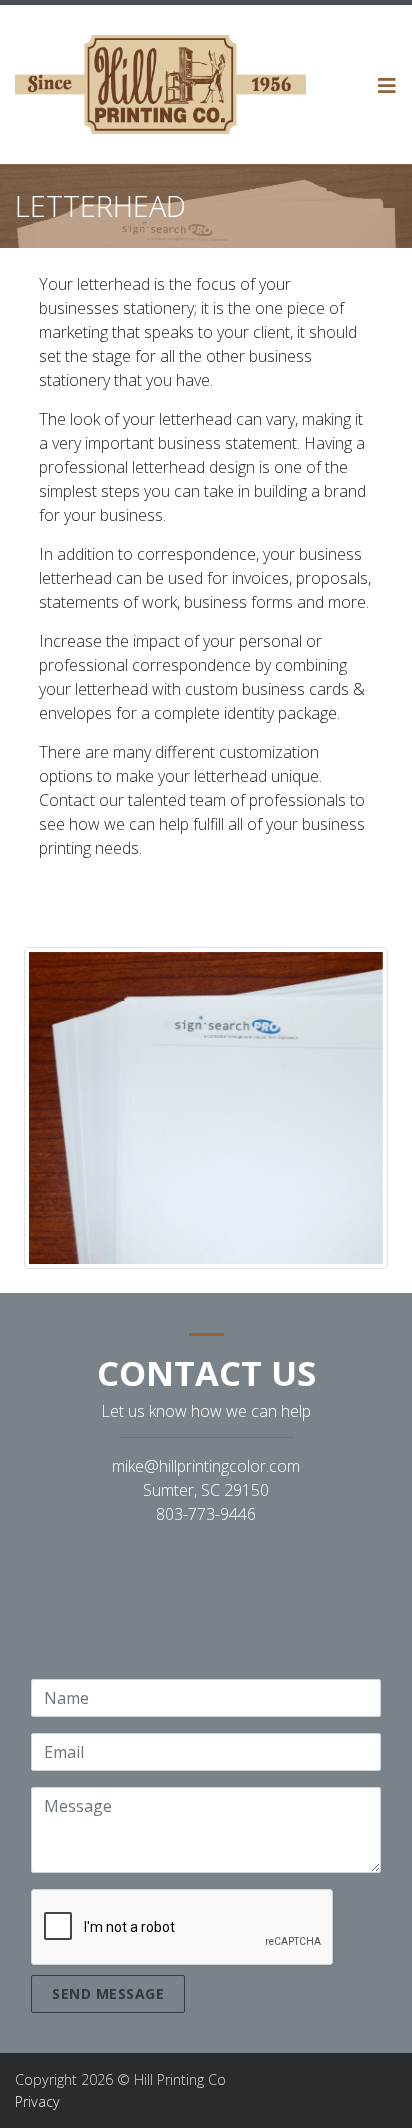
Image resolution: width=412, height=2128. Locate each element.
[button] (387, 85)
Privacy (37, 2101)
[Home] (160, 84)
